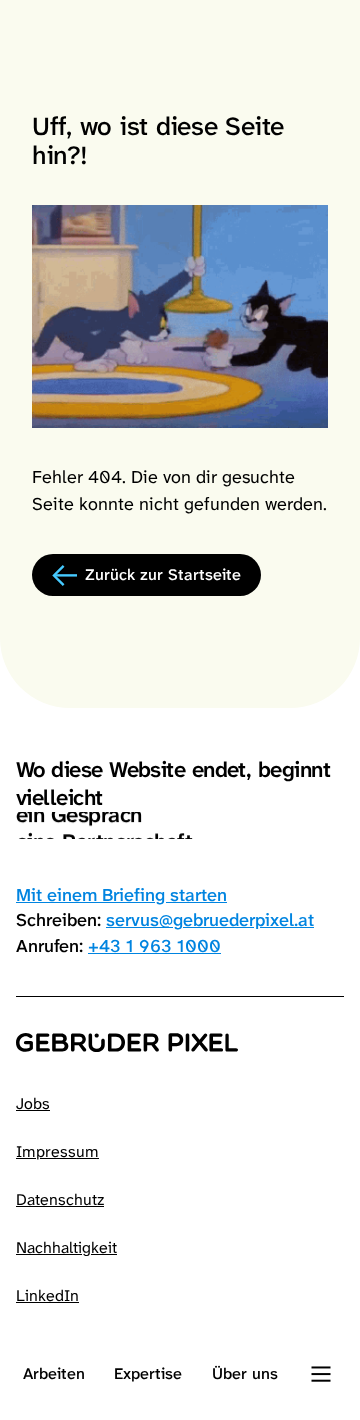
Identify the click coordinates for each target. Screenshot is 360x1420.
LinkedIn (47, 1295)
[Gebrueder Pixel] (180, 1042)
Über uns (245, 1373)
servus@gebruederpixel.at (210, 920)
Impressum (57, 1151)
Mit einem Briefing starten (121, 895)
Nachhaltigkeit (66, 1247)
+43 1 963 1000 (154, 946)
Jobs (33, 1103)
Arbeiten (54, 1373)
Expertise (148, 1373)
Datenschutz (60, 1199)
